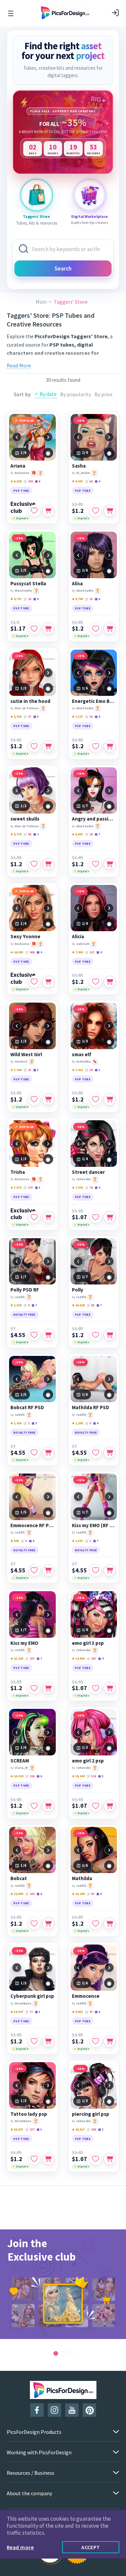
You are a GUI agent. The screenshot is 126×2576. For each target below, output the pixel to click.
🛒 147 (28, 1187)
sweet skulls (25, 819)
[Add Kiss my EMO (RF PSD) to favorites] (95, 1570)
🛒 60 (89, 481)
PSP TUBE (21, 491)
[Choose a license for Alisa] (110, 628)
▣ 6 (38, 481)
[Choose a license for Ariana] (48, 511)
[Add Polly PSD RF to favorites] (34, 1335)
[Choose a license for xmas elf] (110, 1099)
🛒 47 (89, 2012)
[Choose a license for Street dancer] (110, 1217)
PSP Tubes (59, 361)
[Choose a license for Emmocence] (110, 2041)
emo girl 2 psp (88, 1761)
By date (48, 394)
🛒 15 (27, 599)
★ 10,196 (78, 1894)
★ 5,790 (77, 599)
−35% (81, 421)
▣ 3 (36, 716)
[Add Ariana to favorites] (34, 511)
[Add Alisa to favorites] (95, 628)
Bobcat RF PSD (27, 1407)
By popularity (76, 394)
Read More (19, 365)
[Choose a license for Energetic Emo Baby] (110, 746)
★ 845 (15, 1541)
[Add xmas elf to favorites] (95, 1099)
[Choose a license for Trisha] (48, 1217)
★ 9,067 (77, 481)
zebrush (83, 944)
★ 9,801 (77, 2012)
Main (41, 302)
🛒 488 (30, 952)
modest (21, 1061)
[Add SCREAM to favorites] (34, 1806)
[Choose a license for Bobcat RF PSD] (48, 1453)
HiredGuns (23, 2003)
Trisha (18, 1172)
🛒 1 (27, 1423)
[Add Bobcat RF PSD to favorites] (34, 1453)
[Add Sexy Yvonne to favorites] (34, 982)
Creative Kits (88, 361)
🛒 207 (30, 1658)
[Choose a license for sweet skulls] (48, 864)
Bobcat (19, 1878)
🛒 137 (30, 2129)
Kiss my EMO (24, 1643)
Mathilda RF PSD (91, 1407)
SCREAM (20, 1761)
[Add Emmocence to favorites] (95, 2041)
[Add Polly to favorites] (95, 1335)
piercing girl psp (91, 2114)
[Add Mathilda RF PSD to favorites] (95, 1453)
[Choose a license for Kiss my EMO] (48, 1688)
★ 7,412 (77, 1070)
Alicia (78, 937)
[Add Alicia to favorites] (95, 982)
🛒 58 (27, 834)
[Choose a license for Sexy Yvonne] (48, 982)
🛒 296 (91, 2129)
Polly (78, 1290)
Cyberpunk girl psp (32, 1996)
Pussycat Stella (28, 584)
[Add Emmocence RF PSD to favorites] (34, 1570)
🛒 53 (91, 1894)
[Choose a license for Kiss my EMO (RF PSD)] (110, 1570)
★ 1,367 (77, 1541)
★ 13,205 (17, 1658)
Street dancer (88, 1172)
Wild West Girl (26, 1055)
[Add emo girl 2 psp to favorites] (95, 1806)
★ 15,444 (78, 1776)
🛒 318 (91, 1776)
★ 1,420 (16, 1423)
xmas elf (82, 1055)
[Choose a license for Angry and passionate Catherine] (110, 864)
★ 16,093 (17, 952)
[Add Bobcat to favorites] (34, 1923)
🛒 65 (91, 1305)
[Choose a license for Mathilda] (110, 1923)
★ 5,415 (16, 716)
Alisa (77, 584)
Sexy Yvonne (25, 937)
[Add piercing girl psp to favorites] (95, 2159)
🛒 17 (27, 716)
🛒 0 (27, 1305)
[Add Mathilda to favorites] (95, 1923)
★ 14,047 (17, 2012)
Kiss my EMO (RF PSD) (94, 1525)
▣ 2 (36, 834)
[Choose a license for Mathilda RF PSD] (110, 1453)
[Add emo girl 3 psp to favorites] (95, 1688)
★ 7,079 (16, 1187)
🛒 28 (89, 834)
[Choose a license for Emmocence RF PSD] (48, 1570)
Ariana (18, 466)
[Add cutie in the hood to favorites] (34, 746)
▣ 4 (97, 481)
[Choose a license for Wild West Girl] (48, 1099)
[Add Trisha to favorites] (34, 1217)
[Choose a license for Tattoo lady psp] (48, 2159)
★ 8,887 (77, 834)
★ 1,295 (77, 1423)
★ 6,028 (16, 481)
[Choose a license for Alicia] (110, 982)
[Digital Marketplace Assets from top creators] (90, 195)
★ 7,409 (77, 952)
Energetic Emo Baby (94, 701)
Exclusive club (23, 507)
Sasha (79, 466)
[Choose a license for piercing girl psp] (110, 2159)
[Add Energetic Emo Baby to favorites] (95, 746)
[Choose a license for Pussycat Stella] (48, 628)
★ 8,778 (16, 834)
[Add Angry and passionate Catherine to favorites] (95, 864)
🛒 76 (89, 1187)
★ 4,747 (16, 599)
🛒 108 (28, 481)
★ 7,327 (77, 716)
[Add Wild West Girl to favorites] (34, 1099)
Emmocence (86, 1996)
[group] (63, 2284)
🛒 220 (30, 1776)
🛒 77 (29, 2012)
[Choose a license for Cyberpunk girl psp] (48, 2041)
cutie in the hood (30, 701)
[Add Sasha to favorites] (95, 511)
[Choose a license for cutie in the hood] (48, 746)
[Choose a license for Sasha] (110, 511)
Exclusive (22, 473)
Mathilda (82, 1878)
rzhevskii (83, 1179)
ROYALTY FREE (25, 1314)
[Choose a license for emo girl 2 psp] (110, 1806)
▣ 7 (97, 834)
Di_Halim (83, 473)
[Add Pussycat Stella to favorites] (34, 628)
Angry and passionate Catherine (94, 819)
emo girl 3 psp (88, 1643)
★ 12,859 (17, 1894)
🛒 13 (89, 599)
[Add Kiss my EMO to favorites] (34, 1688)
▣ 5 (36, 599)
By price (103, 394)
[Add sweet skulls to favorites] (34, 864)
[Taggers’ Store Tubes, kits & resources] (37, 195)
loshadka (83, 1061)
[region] (63, 132)
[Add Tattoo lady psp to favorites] (34, 2159)
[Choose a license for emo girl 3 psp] (110, 1688)
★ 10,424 (17, 1776)
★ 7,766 (16, 1070)
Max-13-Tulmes (27, 708)
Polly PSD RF (25, 1290)
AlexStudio (23, 590)
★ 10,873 (17, 2129)
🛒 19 (89, 1070)
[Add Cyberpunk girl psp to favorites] (34, 2041)
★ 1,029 (16, 1305)
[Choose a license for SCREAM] (48, 1806)
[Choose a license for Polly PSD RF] (48, 1335)
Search (63, 268)
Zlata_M (21, 1768)
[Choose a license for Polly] (110, 1335)
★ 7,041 (77, 1187)
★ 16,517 (78, 2129)
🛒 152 (30, 1894)
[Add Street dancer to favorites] (95, 1217)
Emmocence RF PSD (32, 1525)
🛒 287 (91, 1658)
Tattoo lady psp (29, 2114)
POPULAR (27, 421)
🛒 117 (90, 952)
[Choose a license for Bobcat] (48, 1923)
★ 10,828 (78, 1305)
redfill (20, 1297)
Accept (91, 2547)
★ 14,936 (78, 1658)
